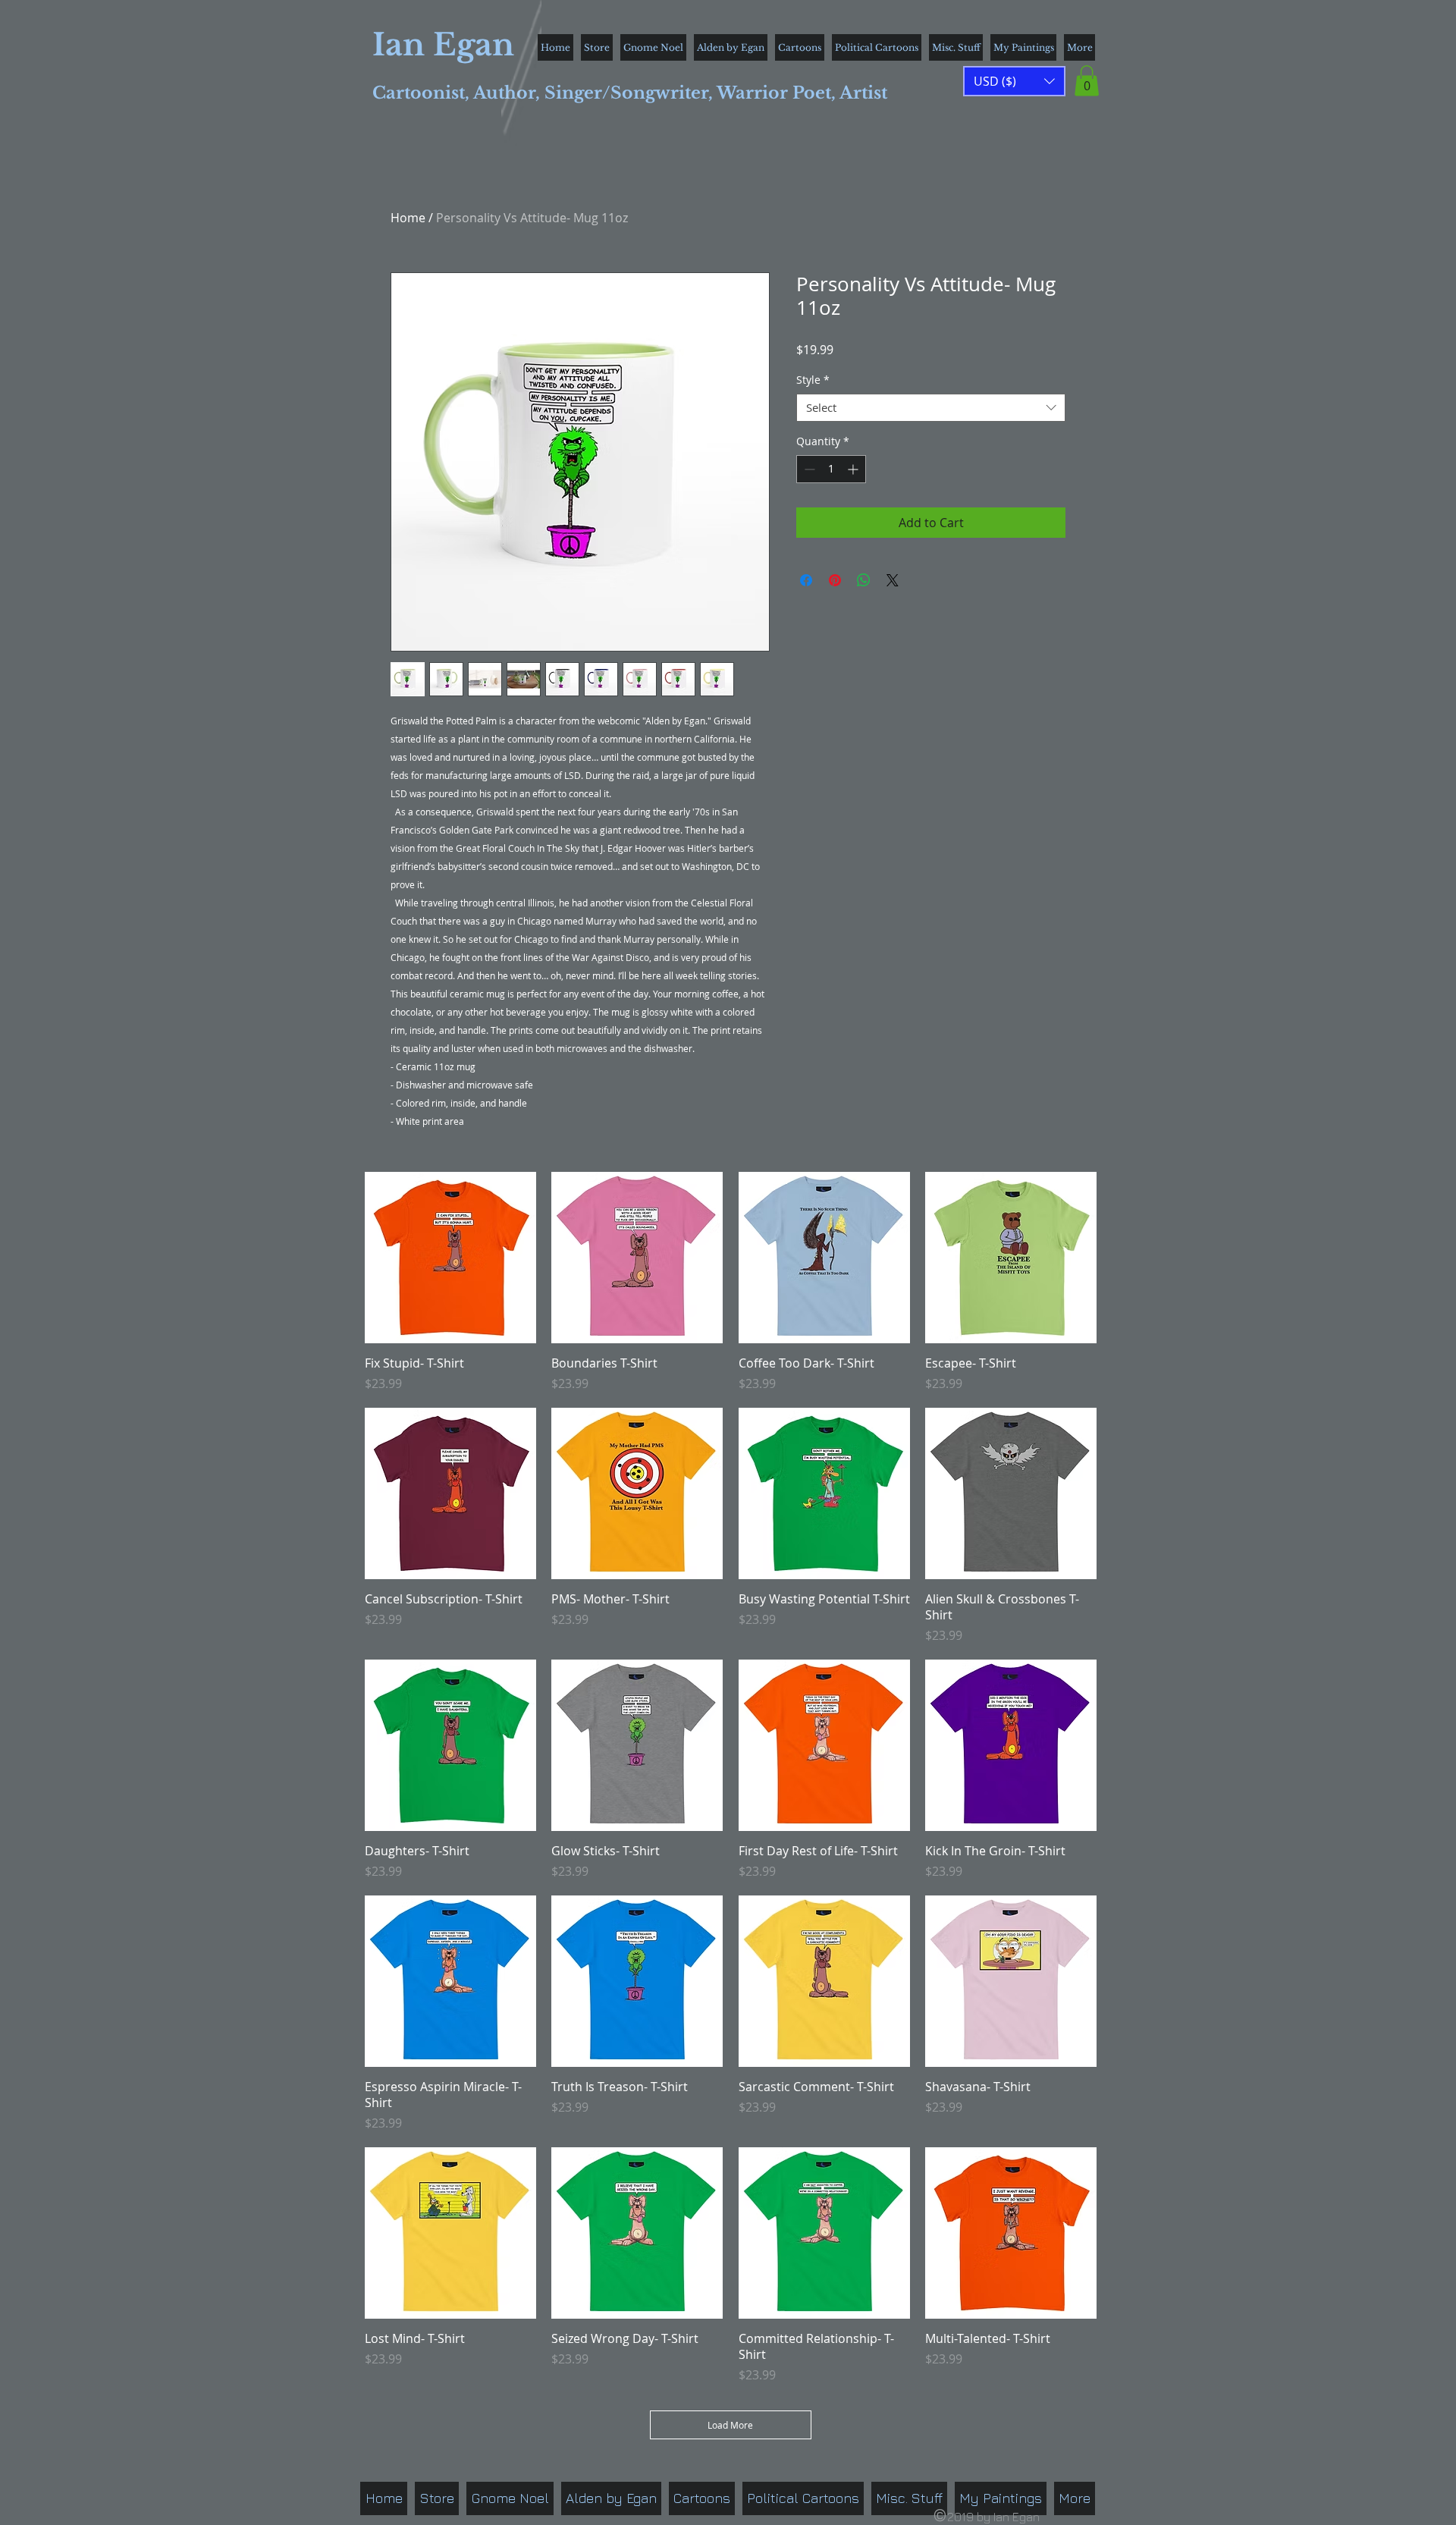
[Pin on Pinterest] (835, 580)
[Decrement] (808, 469)
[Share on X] (893, 580)
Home (408, 218)
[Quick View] (450, 1258)
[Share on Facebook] (806, 580)
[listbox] (1014, 81)
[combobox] (931, 408)
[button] (1087, 81)
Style (813, 380)
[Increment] (854, 469)
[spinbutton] (831, 469)
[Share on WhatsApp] (864, 580)
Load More (730, 2425)
